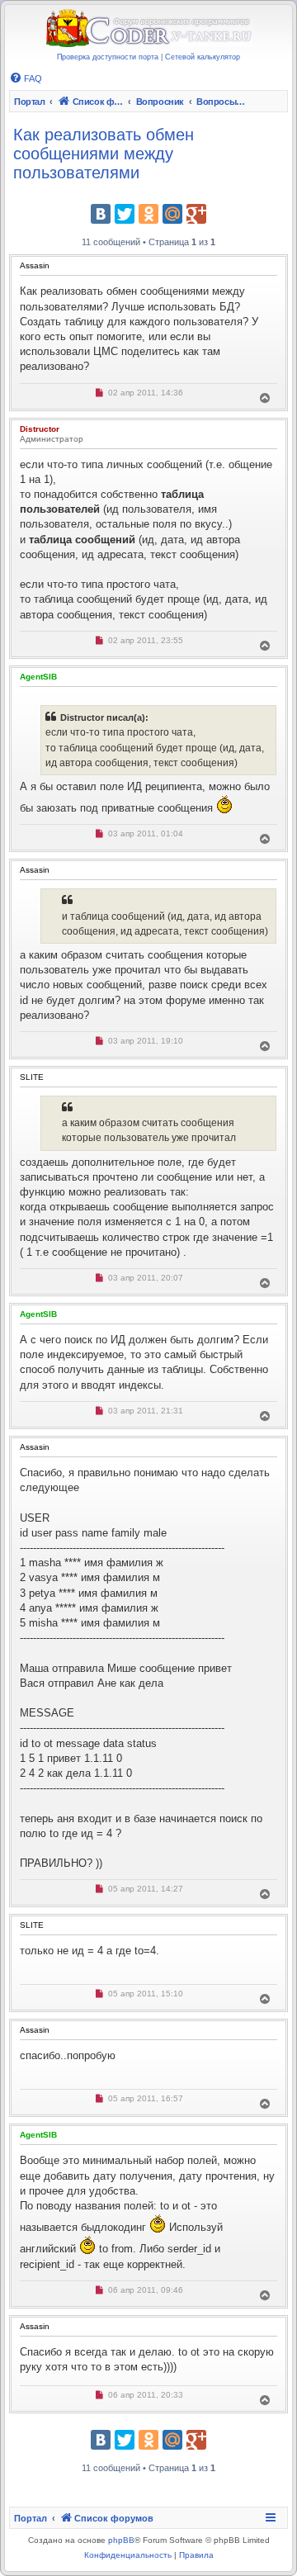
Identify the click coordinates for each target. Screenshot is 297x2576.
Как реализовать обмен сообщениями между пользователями (104, 154)
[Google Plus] (196, 214)
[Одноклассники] (148, 214)
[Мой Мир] (172, 214)
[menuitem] (26, 78)
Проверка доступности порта (108, 57)
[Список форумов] (148, 29)
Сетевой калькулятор (203, 57)
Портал (30, 102)
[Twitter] (125, 214)
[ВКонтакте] (101, 214)
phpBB (121, 2540)
